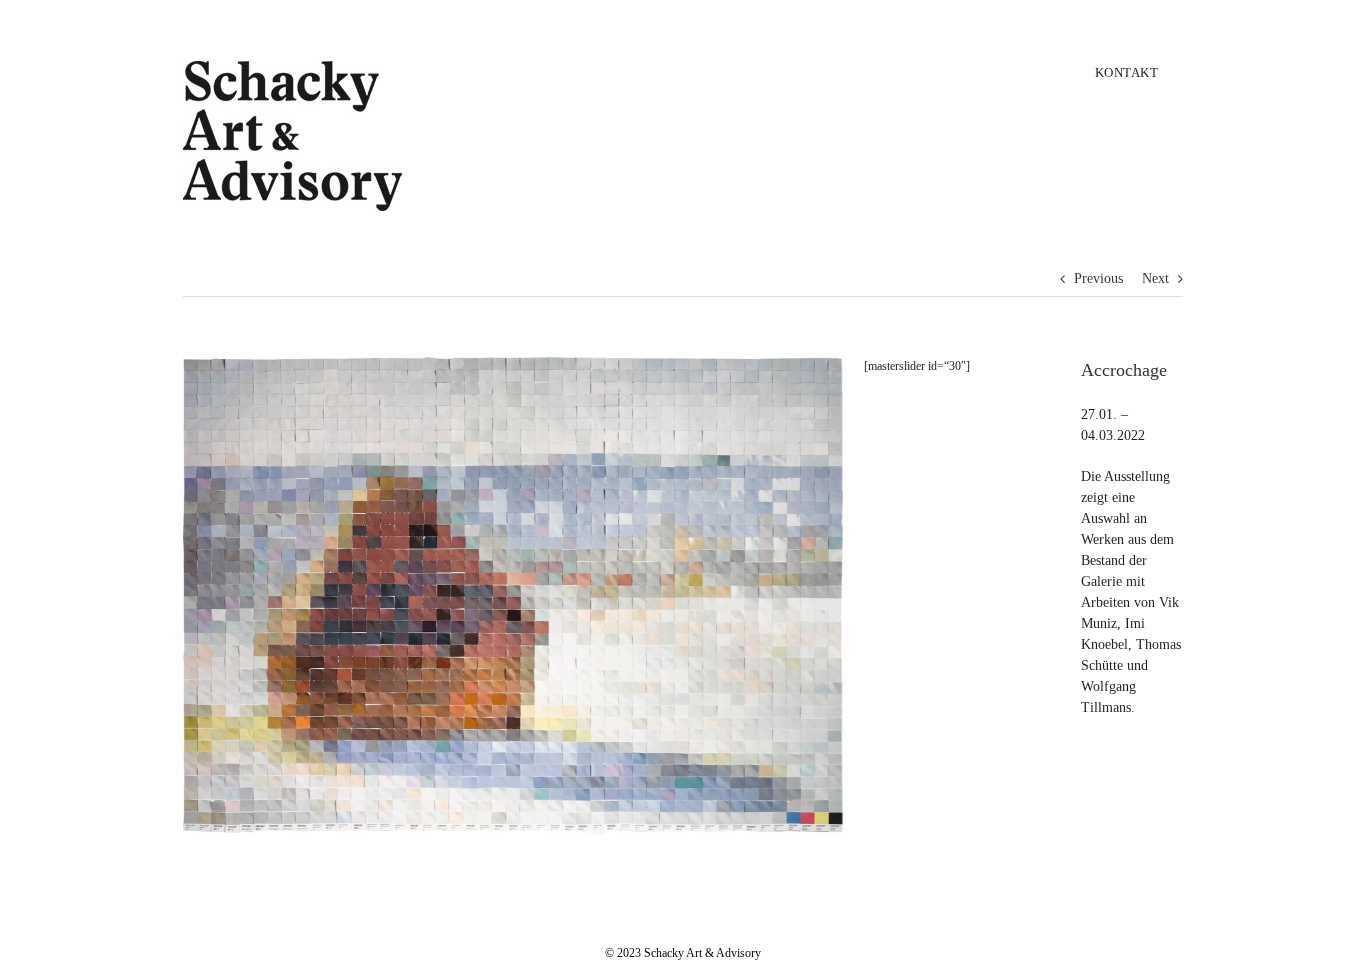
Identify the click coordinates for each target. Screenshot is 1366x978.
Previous (1098, 278)
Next (1155, 278)
